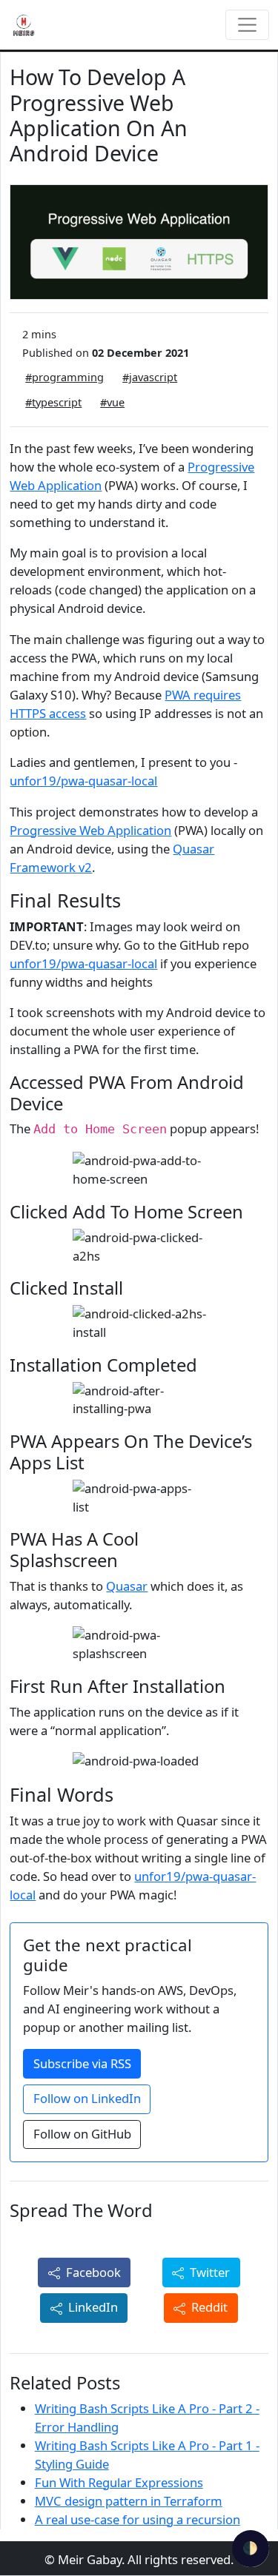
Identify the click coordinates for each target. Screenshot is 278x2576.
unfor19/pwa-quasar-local (83, 781)
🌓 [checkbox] (250, 2548)
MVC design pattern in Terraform (129, 2501)
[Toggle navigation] (247, 25)
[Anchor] (130, 899)
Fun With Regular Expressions (119, 2482)
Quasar (127, 1586)
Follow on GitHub (82, 2134)
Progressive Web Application (90, 830)
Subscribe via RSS (82, 2063)
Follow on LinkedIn (87, 2098)
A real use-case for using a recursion (138, 2519)
